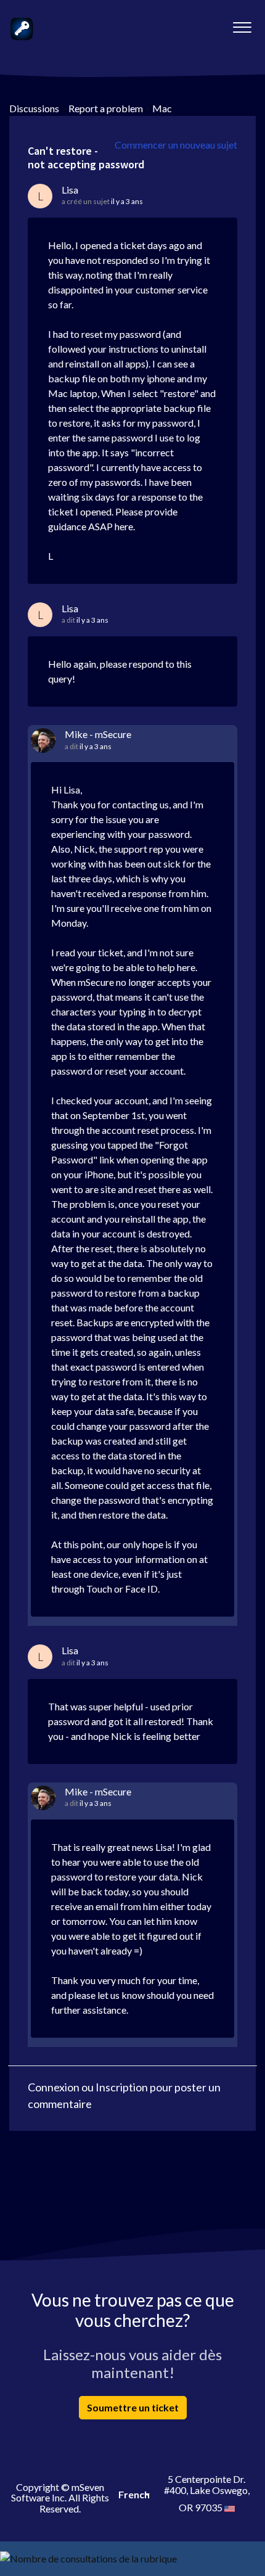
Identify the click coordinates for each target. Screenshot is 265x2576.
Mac (162, 108)
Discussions (34, 108)
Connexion (54, 2087)
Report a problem (106, 108)
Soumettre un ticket (133, 2407)
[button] (242, 24)
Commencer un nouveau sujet (176, 145)
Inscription (122, 2087)
